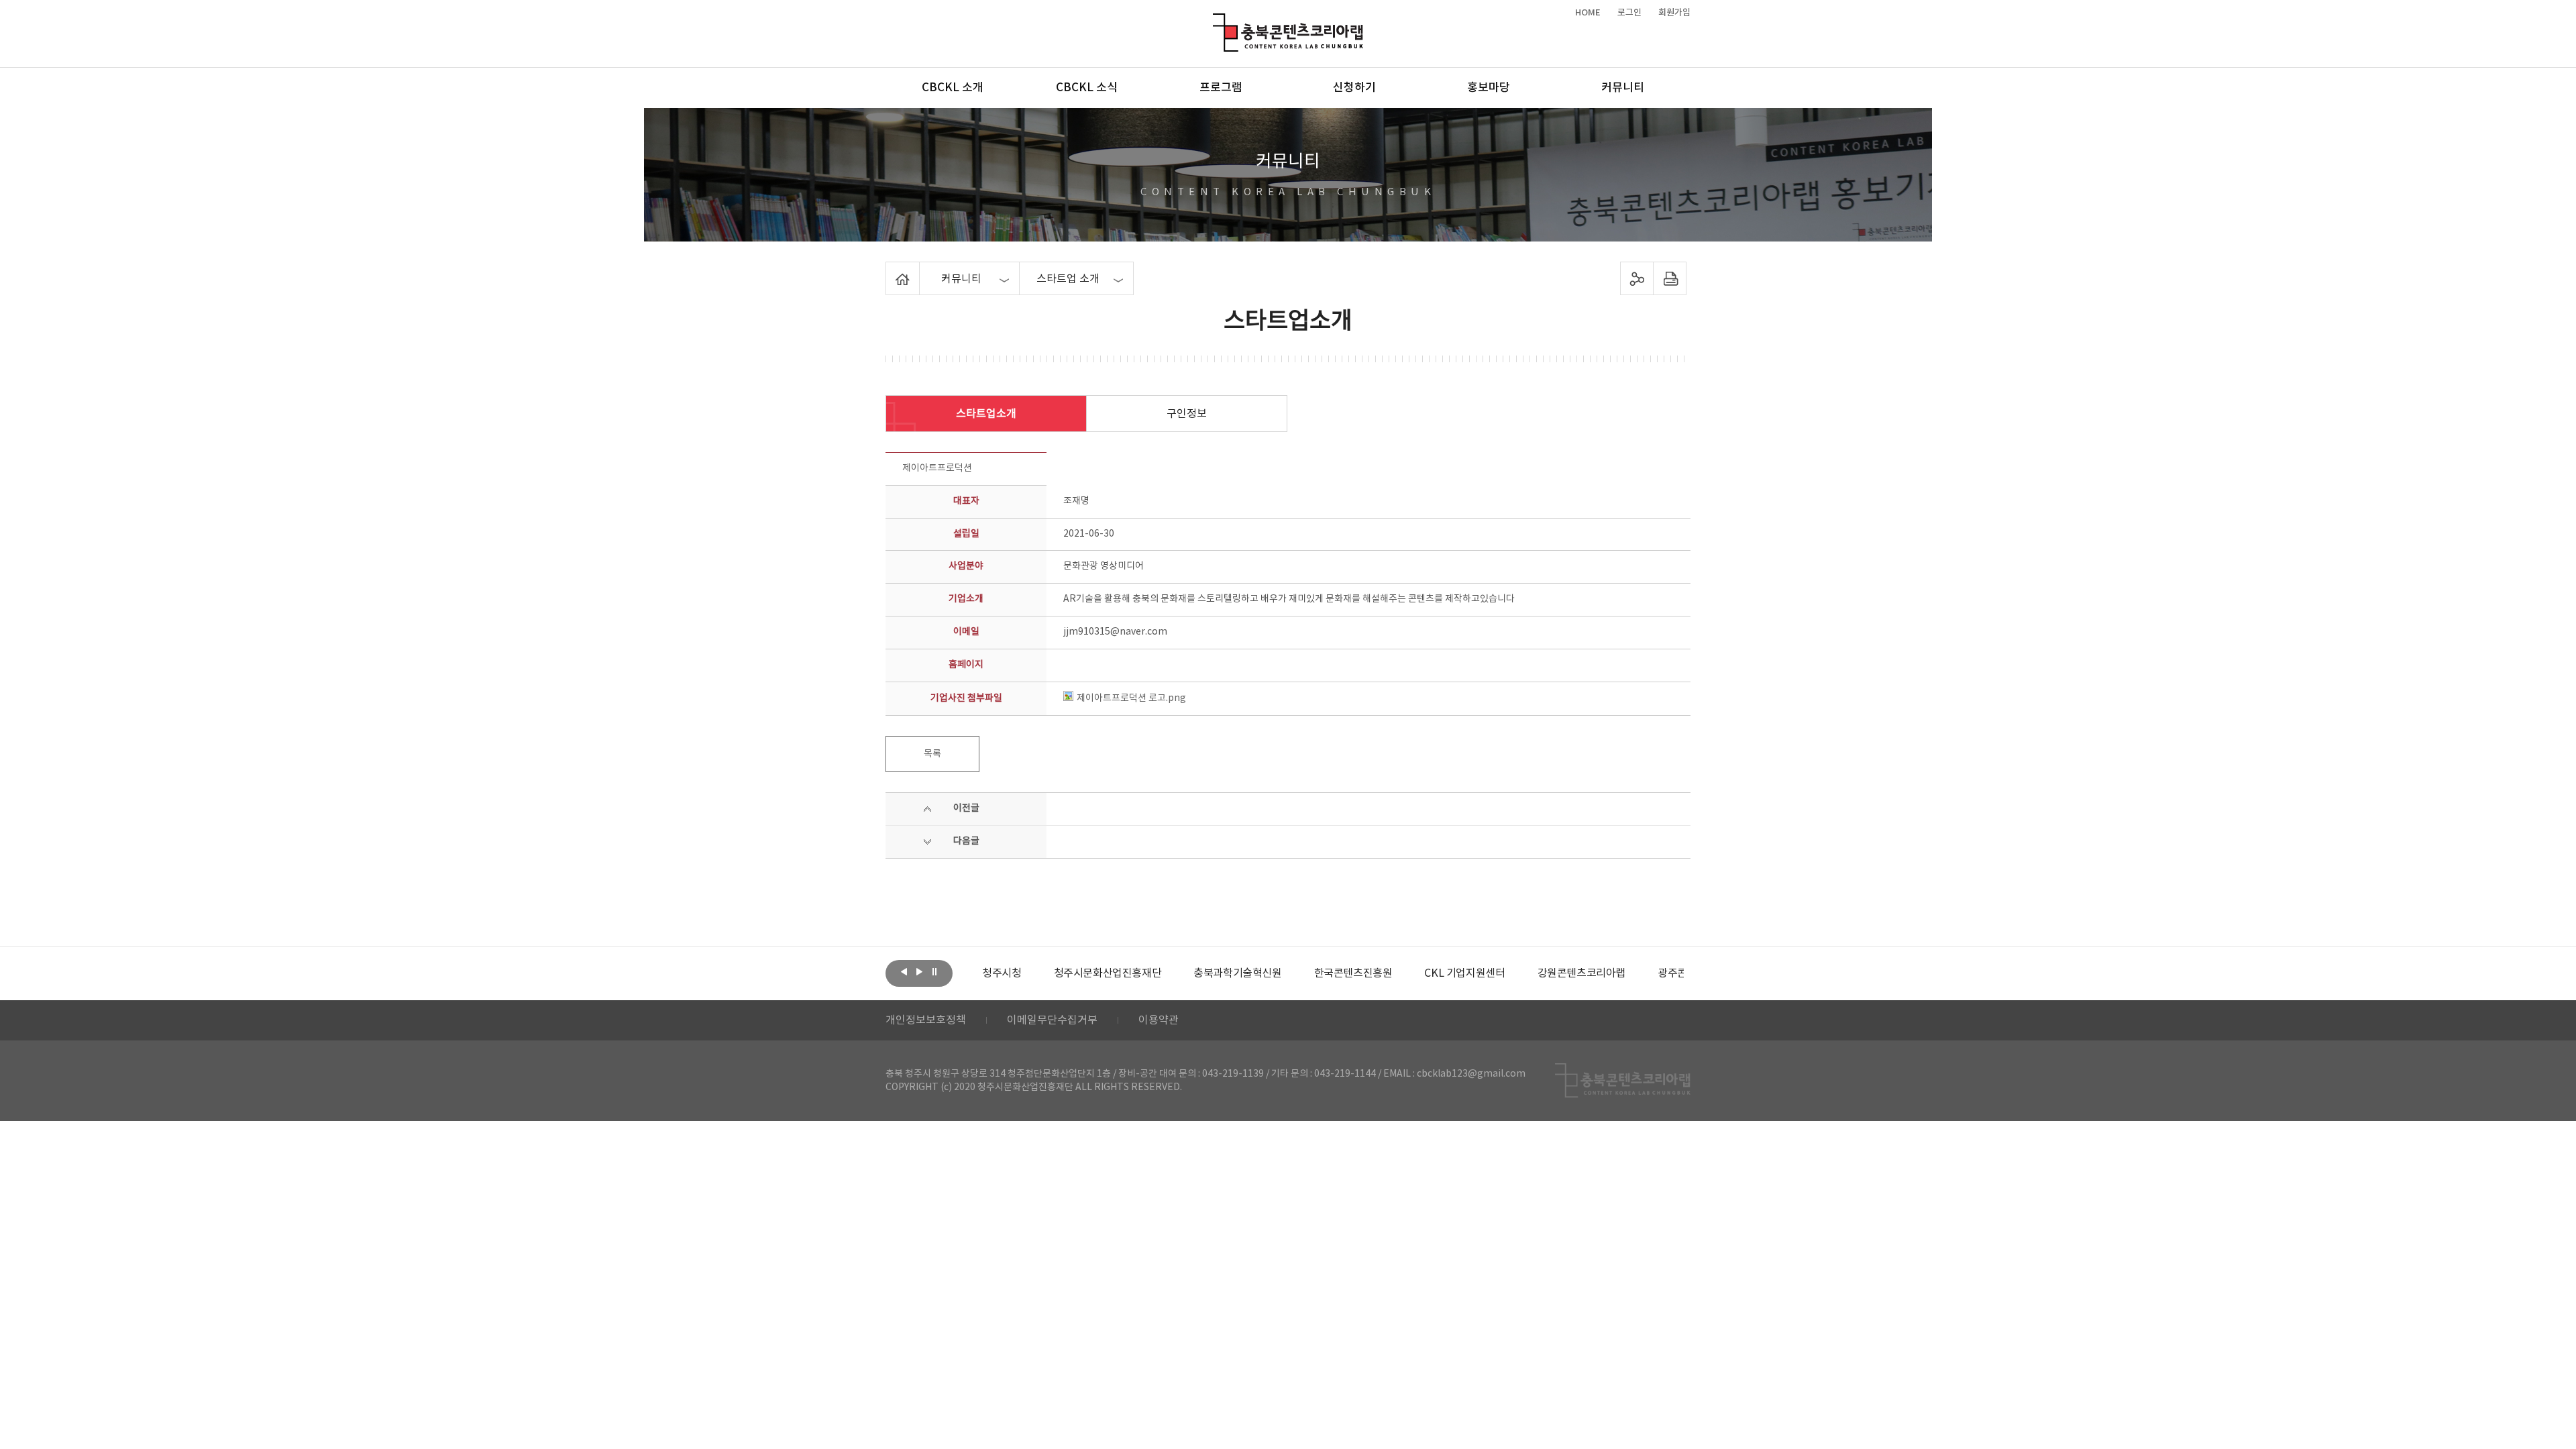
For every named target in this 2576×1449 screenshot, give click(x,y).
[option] (1002, 973)
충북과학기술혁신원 (1237, 973)
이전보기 (904, 972)
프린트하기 (1670, 278)
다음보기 (919, 972)
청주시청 (1002, 973)
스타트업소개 (986, 414)
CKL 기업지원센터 (1464, 973)
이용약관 (1159, 1020)
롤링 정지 (934, 972)
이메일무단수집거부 (1052, 1020)
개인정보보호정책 (926, 1020)
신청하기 (1354, 88)
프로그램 (1221, 88)
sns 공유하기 (1637, 278)
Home (889, 270)
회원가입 (1674, 13)
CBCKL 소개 (953, 88)
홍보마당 (1489, 88)
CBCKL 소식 (1087, 88)
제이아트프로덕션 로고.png (1131, 698)
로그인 (1629, 13)
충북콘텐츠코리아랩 (1216, 21)
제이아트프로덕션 (937, 468)
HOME (1588, 13)
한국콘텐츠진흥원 (1353, 973)
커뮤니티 (1623, 88)
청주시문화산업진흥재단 (1108, 973)
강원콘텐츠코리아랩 (1581, 973)
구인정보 (1187, 414)
